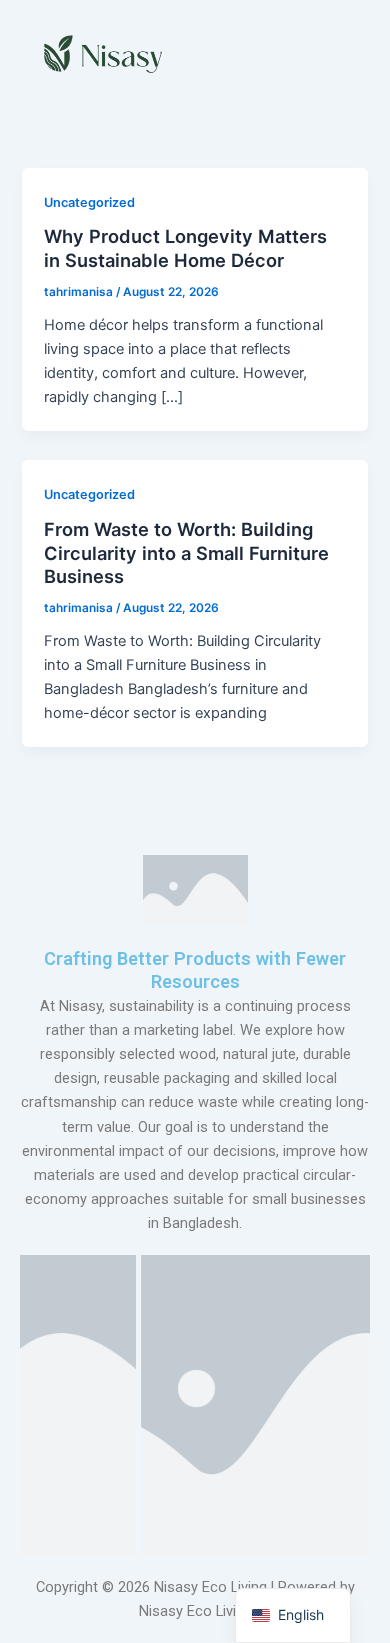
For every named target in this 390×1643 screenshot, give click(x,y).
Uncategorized (89, 202)
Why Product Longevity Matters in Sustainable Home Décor (185, 248)
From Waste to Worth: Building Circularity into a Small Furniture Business (186, 552)
